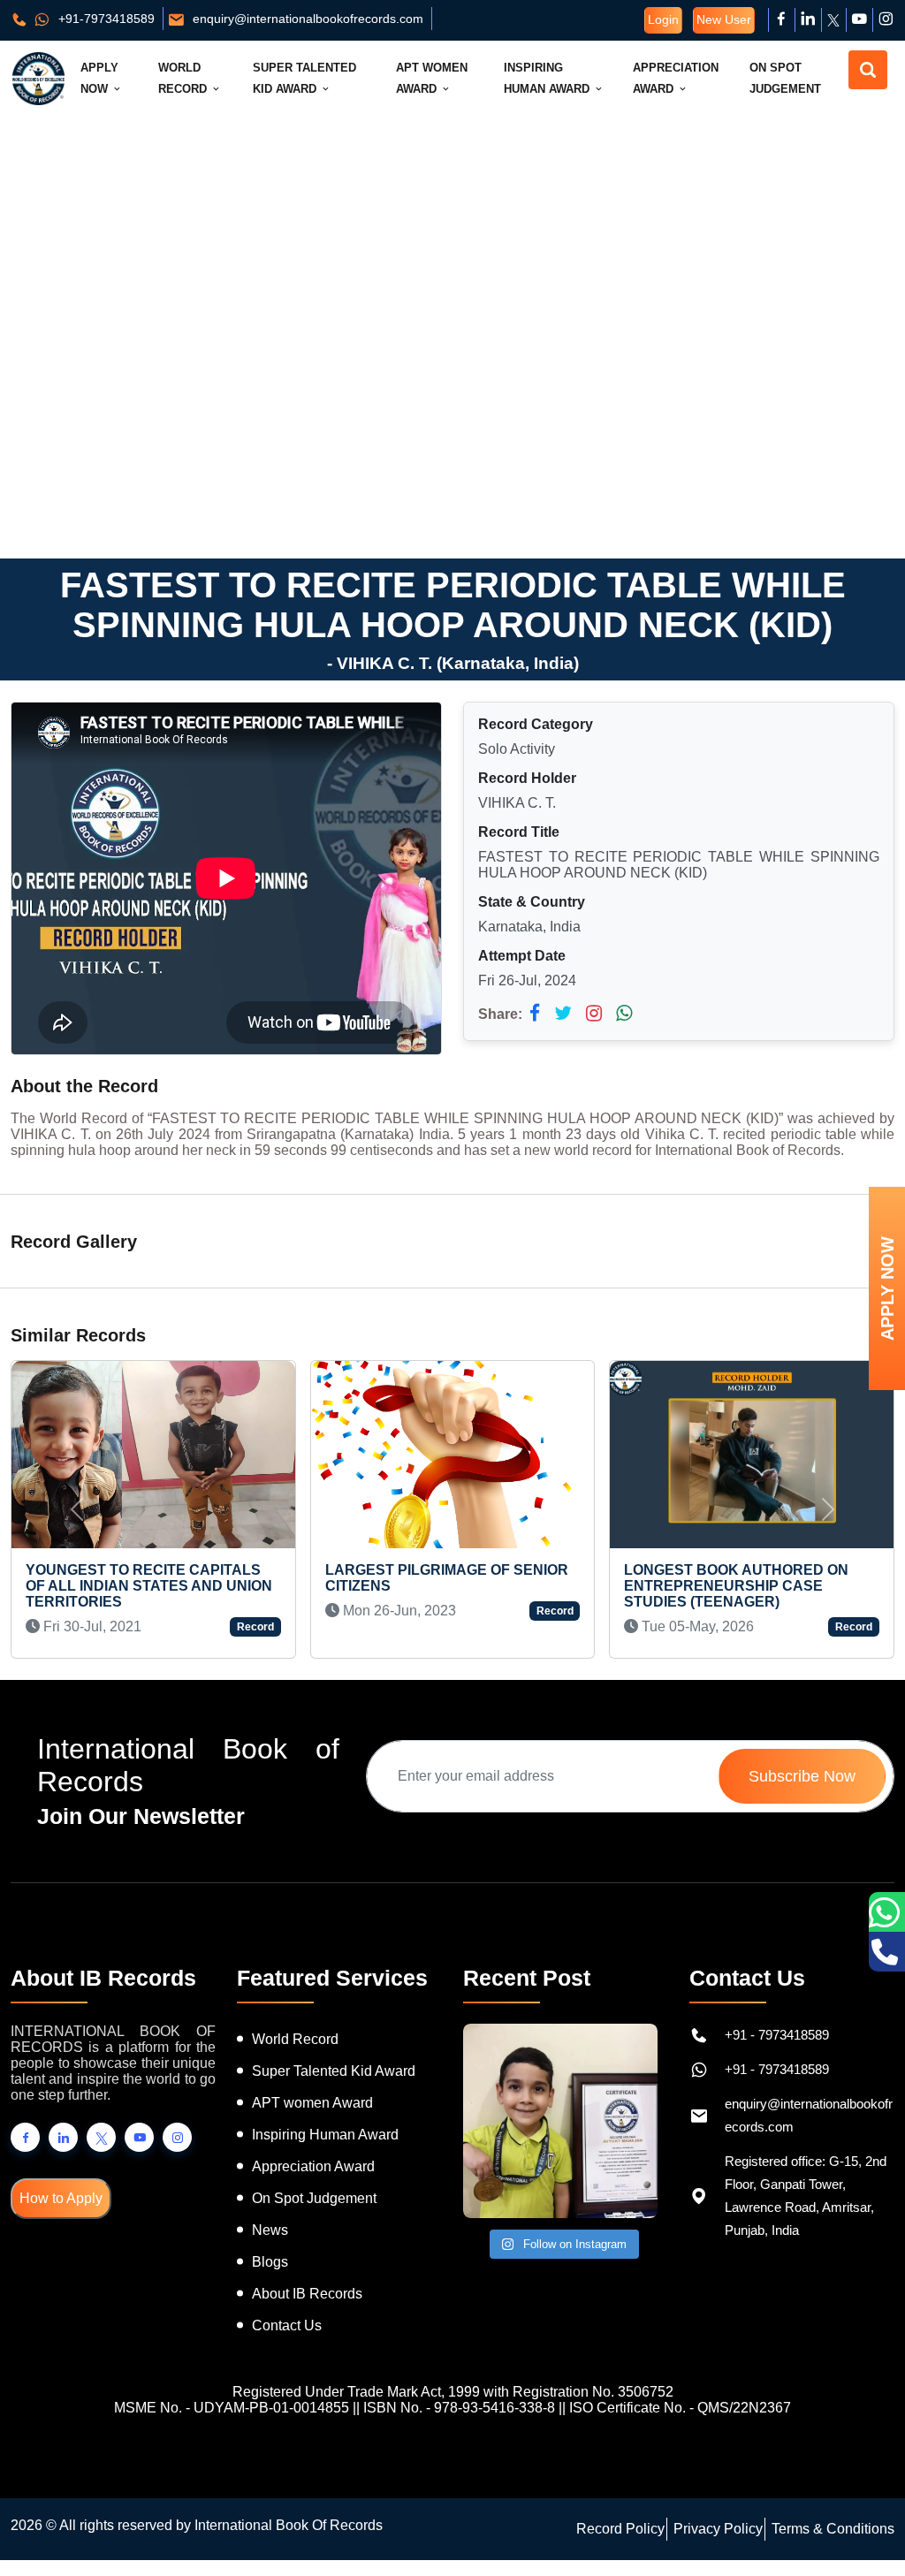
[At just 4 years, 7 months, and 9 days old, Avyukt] (560, 2121)
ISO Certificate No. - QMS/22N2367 (680, 2408)
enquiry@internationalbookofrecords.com (306, 19)
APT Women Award (432, 78)
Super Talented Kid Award (304, 78)
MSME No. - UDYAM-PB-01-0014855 (232, 2408)
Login (663, 19)
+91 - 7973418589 (777, 2035)
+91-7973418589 (105, 19)
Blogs (270, 2262)
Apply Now (99, 78)
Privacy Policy (718, 2529)
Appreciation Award (676, 78)
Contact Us (287, 2325)
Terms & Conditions (833, 2529)
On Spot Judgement (785, 78)
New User (724, 19)
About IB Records (307, 2294)
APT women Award (312, 2103)
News (270, 2230)
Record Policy (620, 2529)
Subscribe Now (802, 1776)
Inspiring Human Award (548, 78)
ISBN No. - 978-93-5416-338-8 (459, 2408)
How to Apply (61, 2198)
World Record (184, 78)
